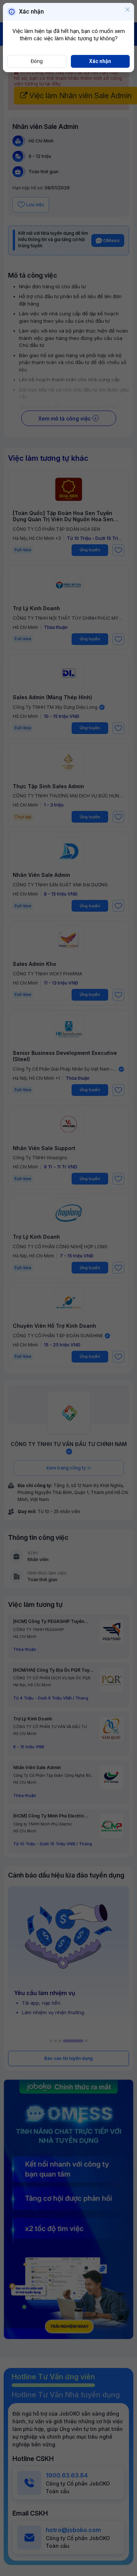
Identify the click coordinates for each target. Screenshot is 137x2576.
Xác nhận (100, 61)
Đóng (37, 61)
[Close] (128, 10)
